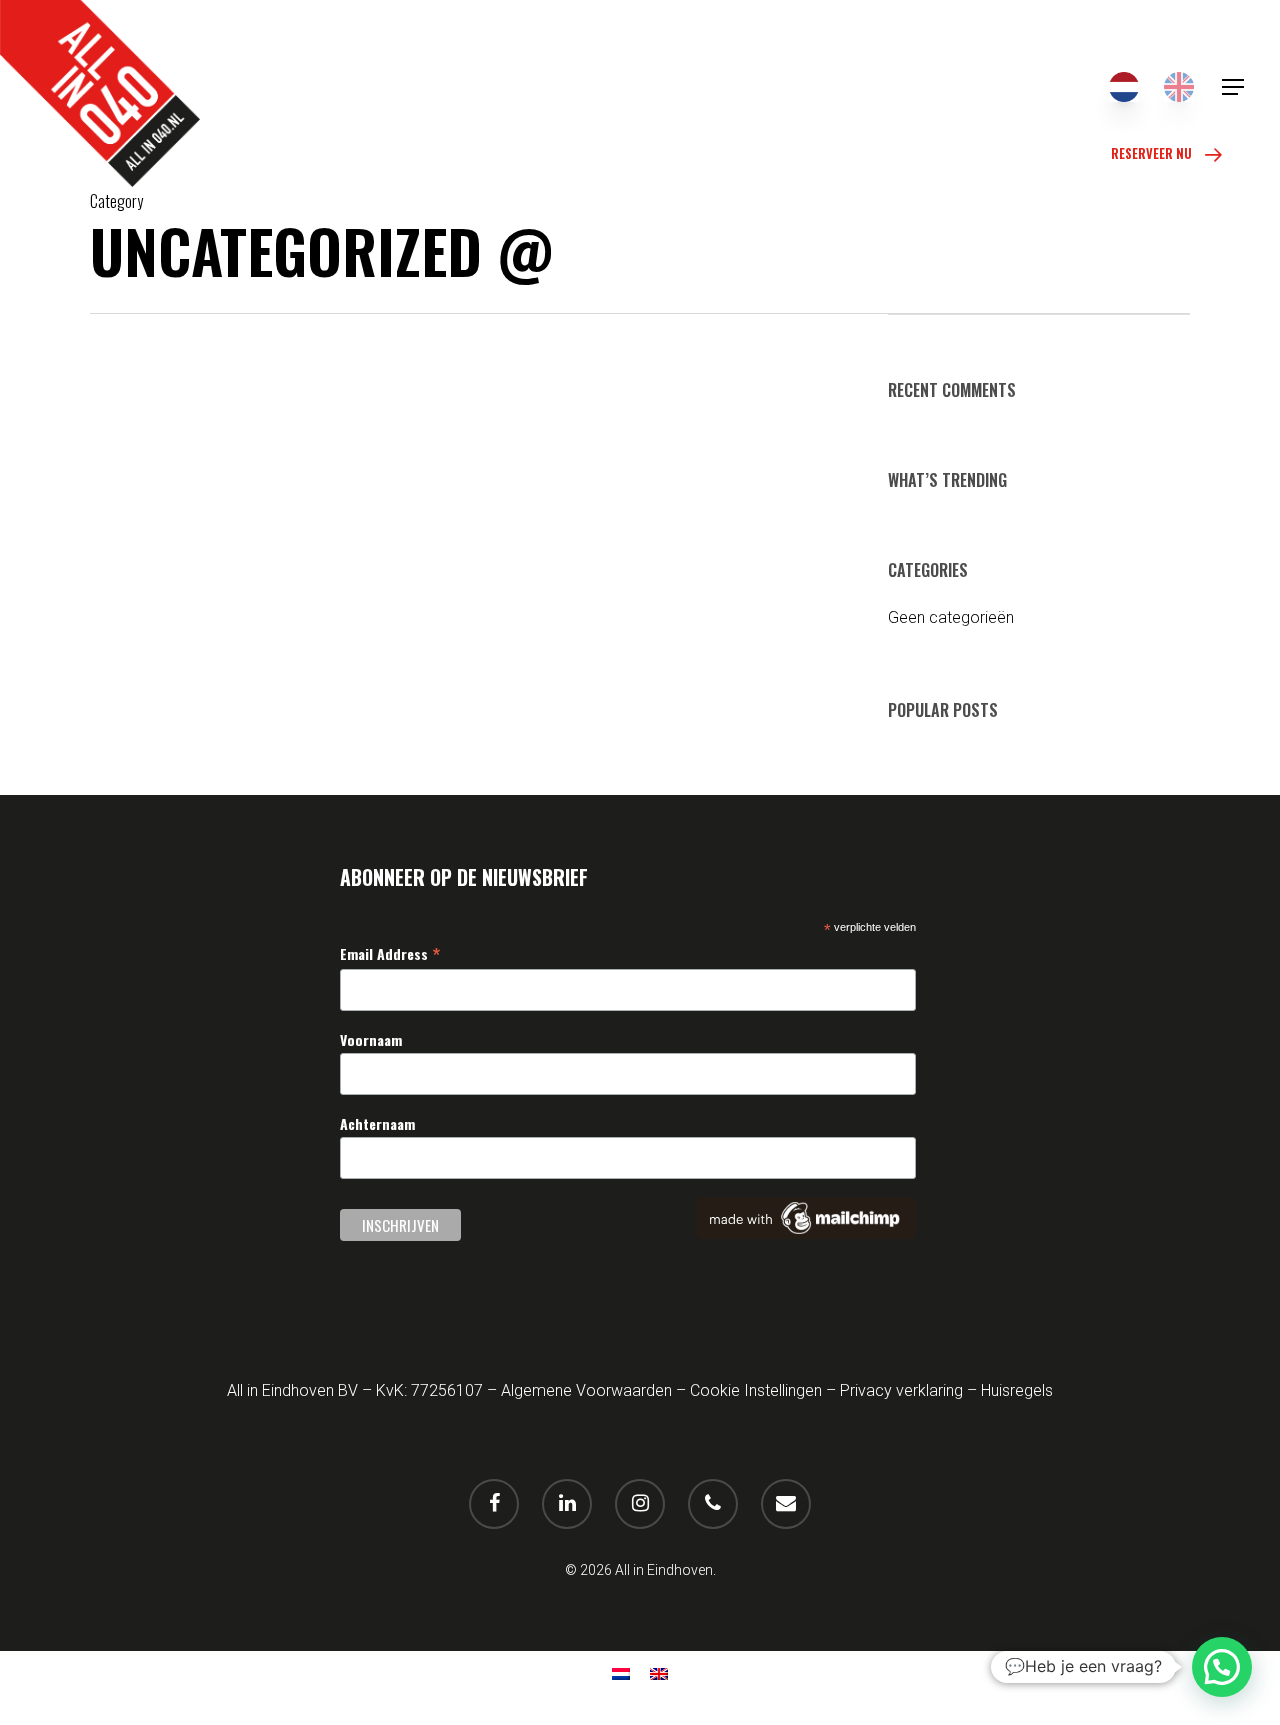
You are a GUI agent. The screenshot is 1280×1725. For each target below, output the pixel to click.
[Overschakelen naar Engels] (1179, 87)
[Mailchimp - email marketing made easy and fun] (806, 1234)
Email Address (390, 953)
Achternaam (377, 1123)
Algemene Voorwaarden (586, 1390)
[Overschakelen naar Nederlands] (1124, 87)
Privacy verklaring (901, 1390)
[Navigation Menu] (1234, 87)
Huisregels (1017, 1390)
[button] (1222, 1667)
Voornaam (371, 1039)
